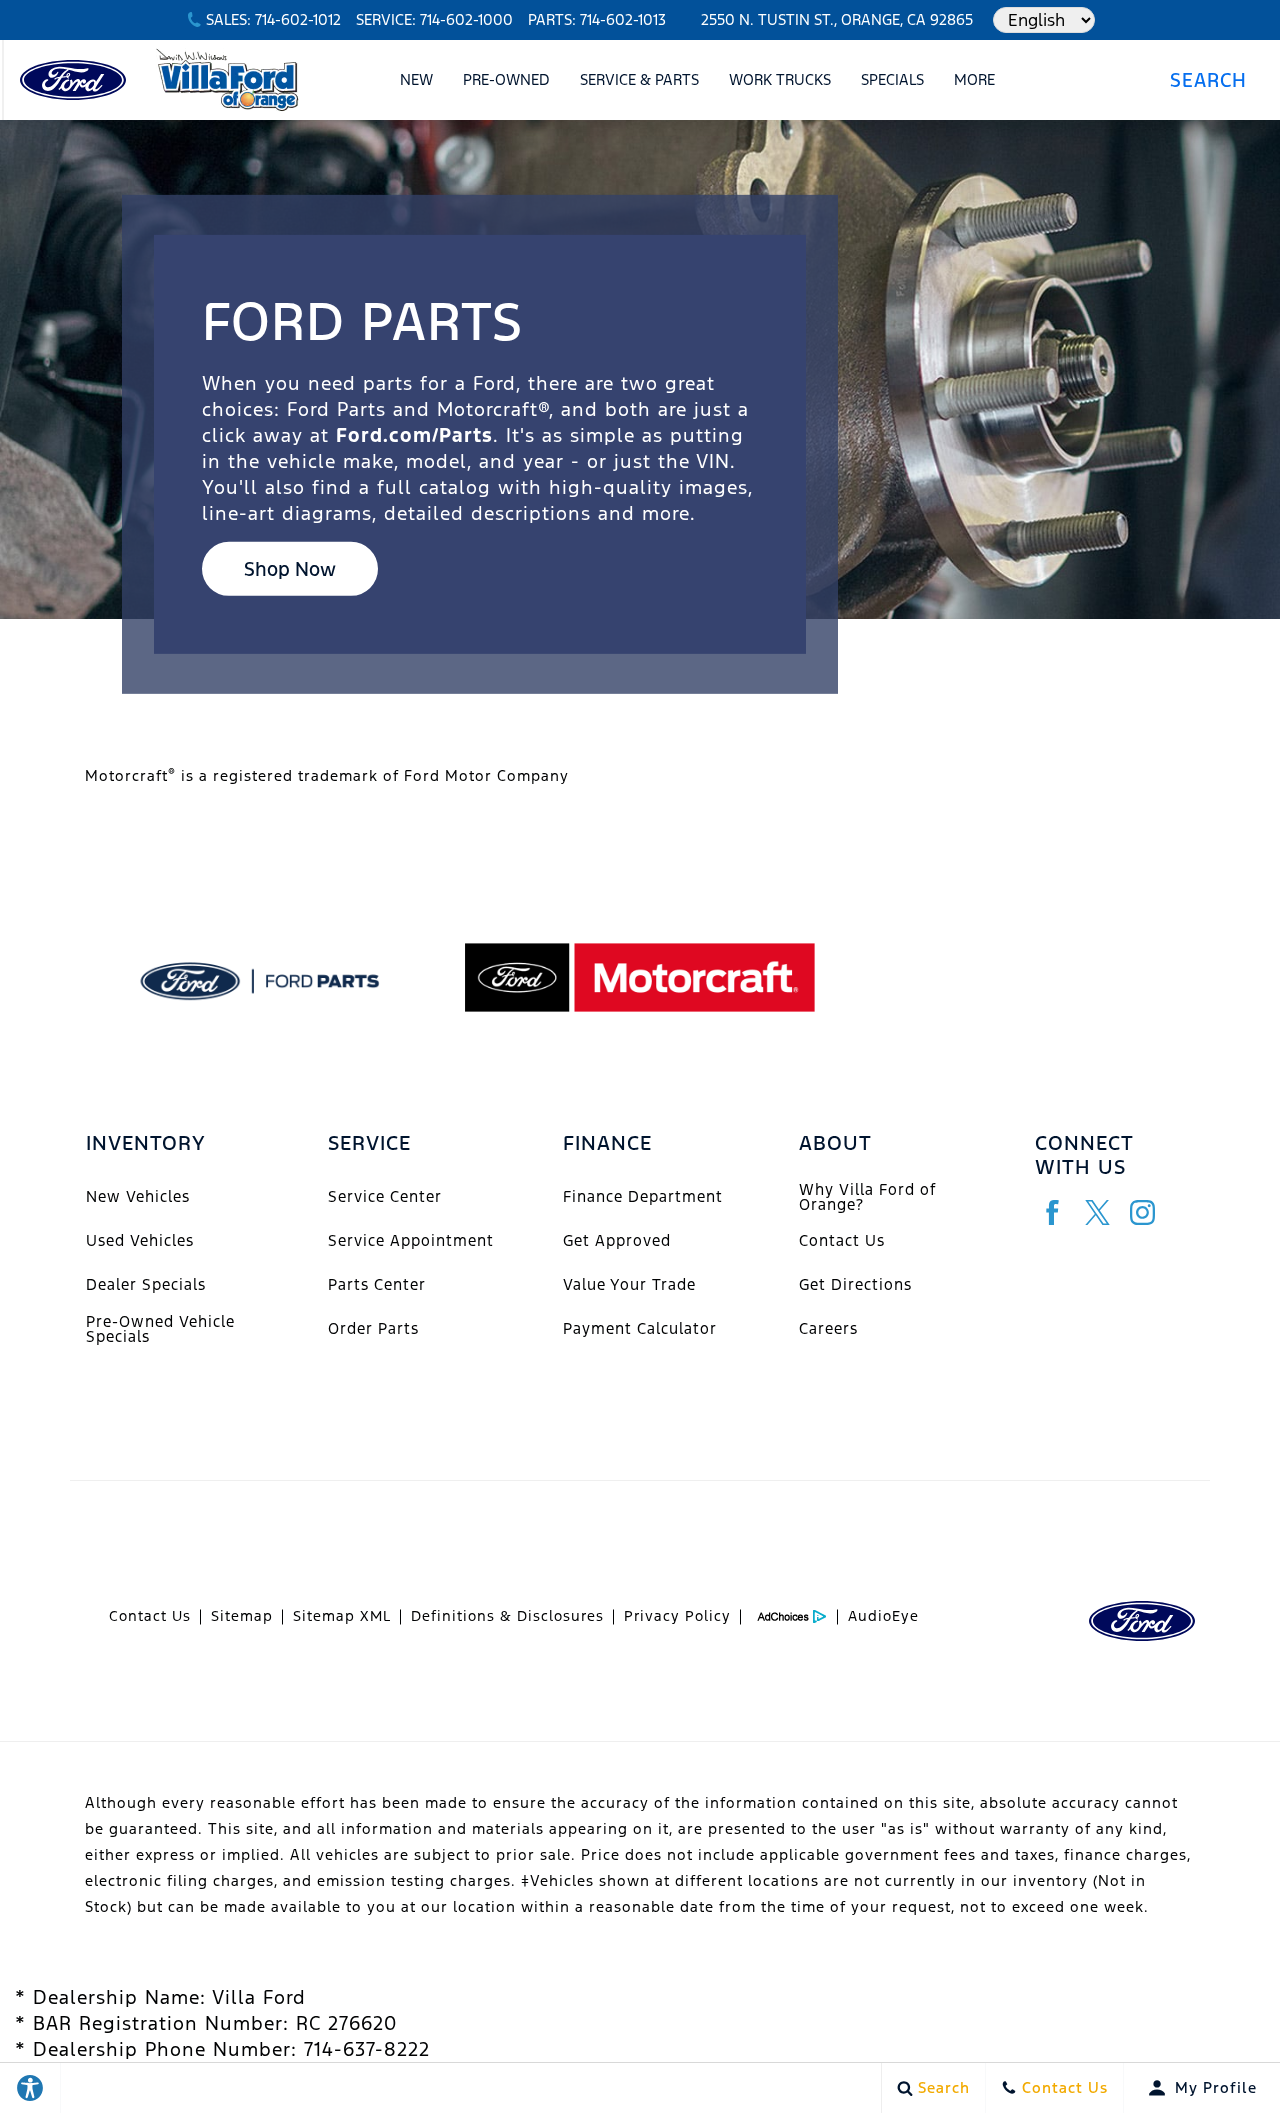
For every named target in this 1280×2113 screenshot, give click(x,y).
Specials (892, 79)
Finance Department (643, 1196)
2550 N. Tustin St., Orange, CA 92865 (837, 19)
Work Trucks (780, 79)
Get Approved (617, 1240)
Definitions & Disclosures (507, 1616)
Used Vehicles (140, 1240)
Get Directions (855, 1284)
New (416, 79)
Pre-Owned (506, 79)
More (975, 83)
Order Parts (373, 1328)
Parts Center (377, 1284)
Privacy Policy (677, 1616)
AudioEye (883, 1616)
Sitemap (242, 1616)
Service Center (385, 1196)
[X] (1097, 1212)
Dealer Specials (146, 1284)
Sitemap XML (342, 1616)
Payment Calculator (640, 1328)
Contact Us (842, 1240)
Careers (828, 1328)
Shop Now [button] (290, 569)
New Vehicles (138, 1196)
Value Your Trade (629, 1284)
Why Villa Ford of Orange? (867, 1196)
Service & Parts (639, 79)
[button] (1216, 80)
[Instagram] (1142, 1212)
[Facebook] (1052, 1212)
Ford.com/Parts (414, 435)
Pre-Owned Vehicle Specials (160, 1328)
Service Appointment (411, 1240)
